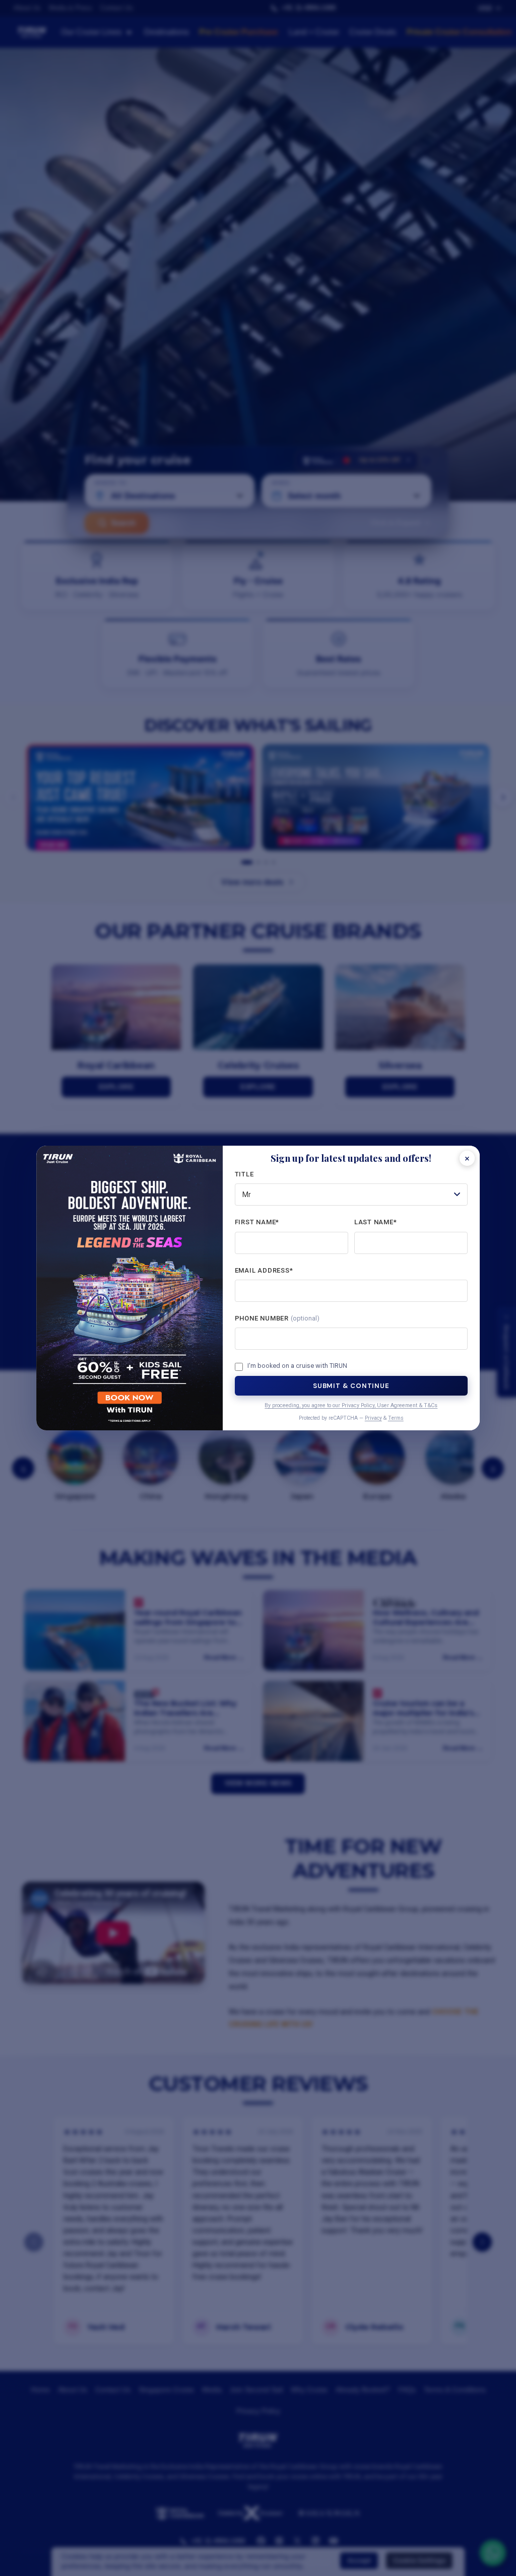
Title (244, 1174)
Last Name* (376, 1222)
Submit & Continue (351, 1386)
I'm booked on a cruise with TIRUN (297, 1366)
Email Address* (264, 1270)
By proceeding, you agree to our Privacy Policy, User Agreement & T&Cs (351, 1405)
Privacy (373, 1418)
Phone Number (277, 1318)
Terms (396, 1418)
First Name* (257, 1222)
